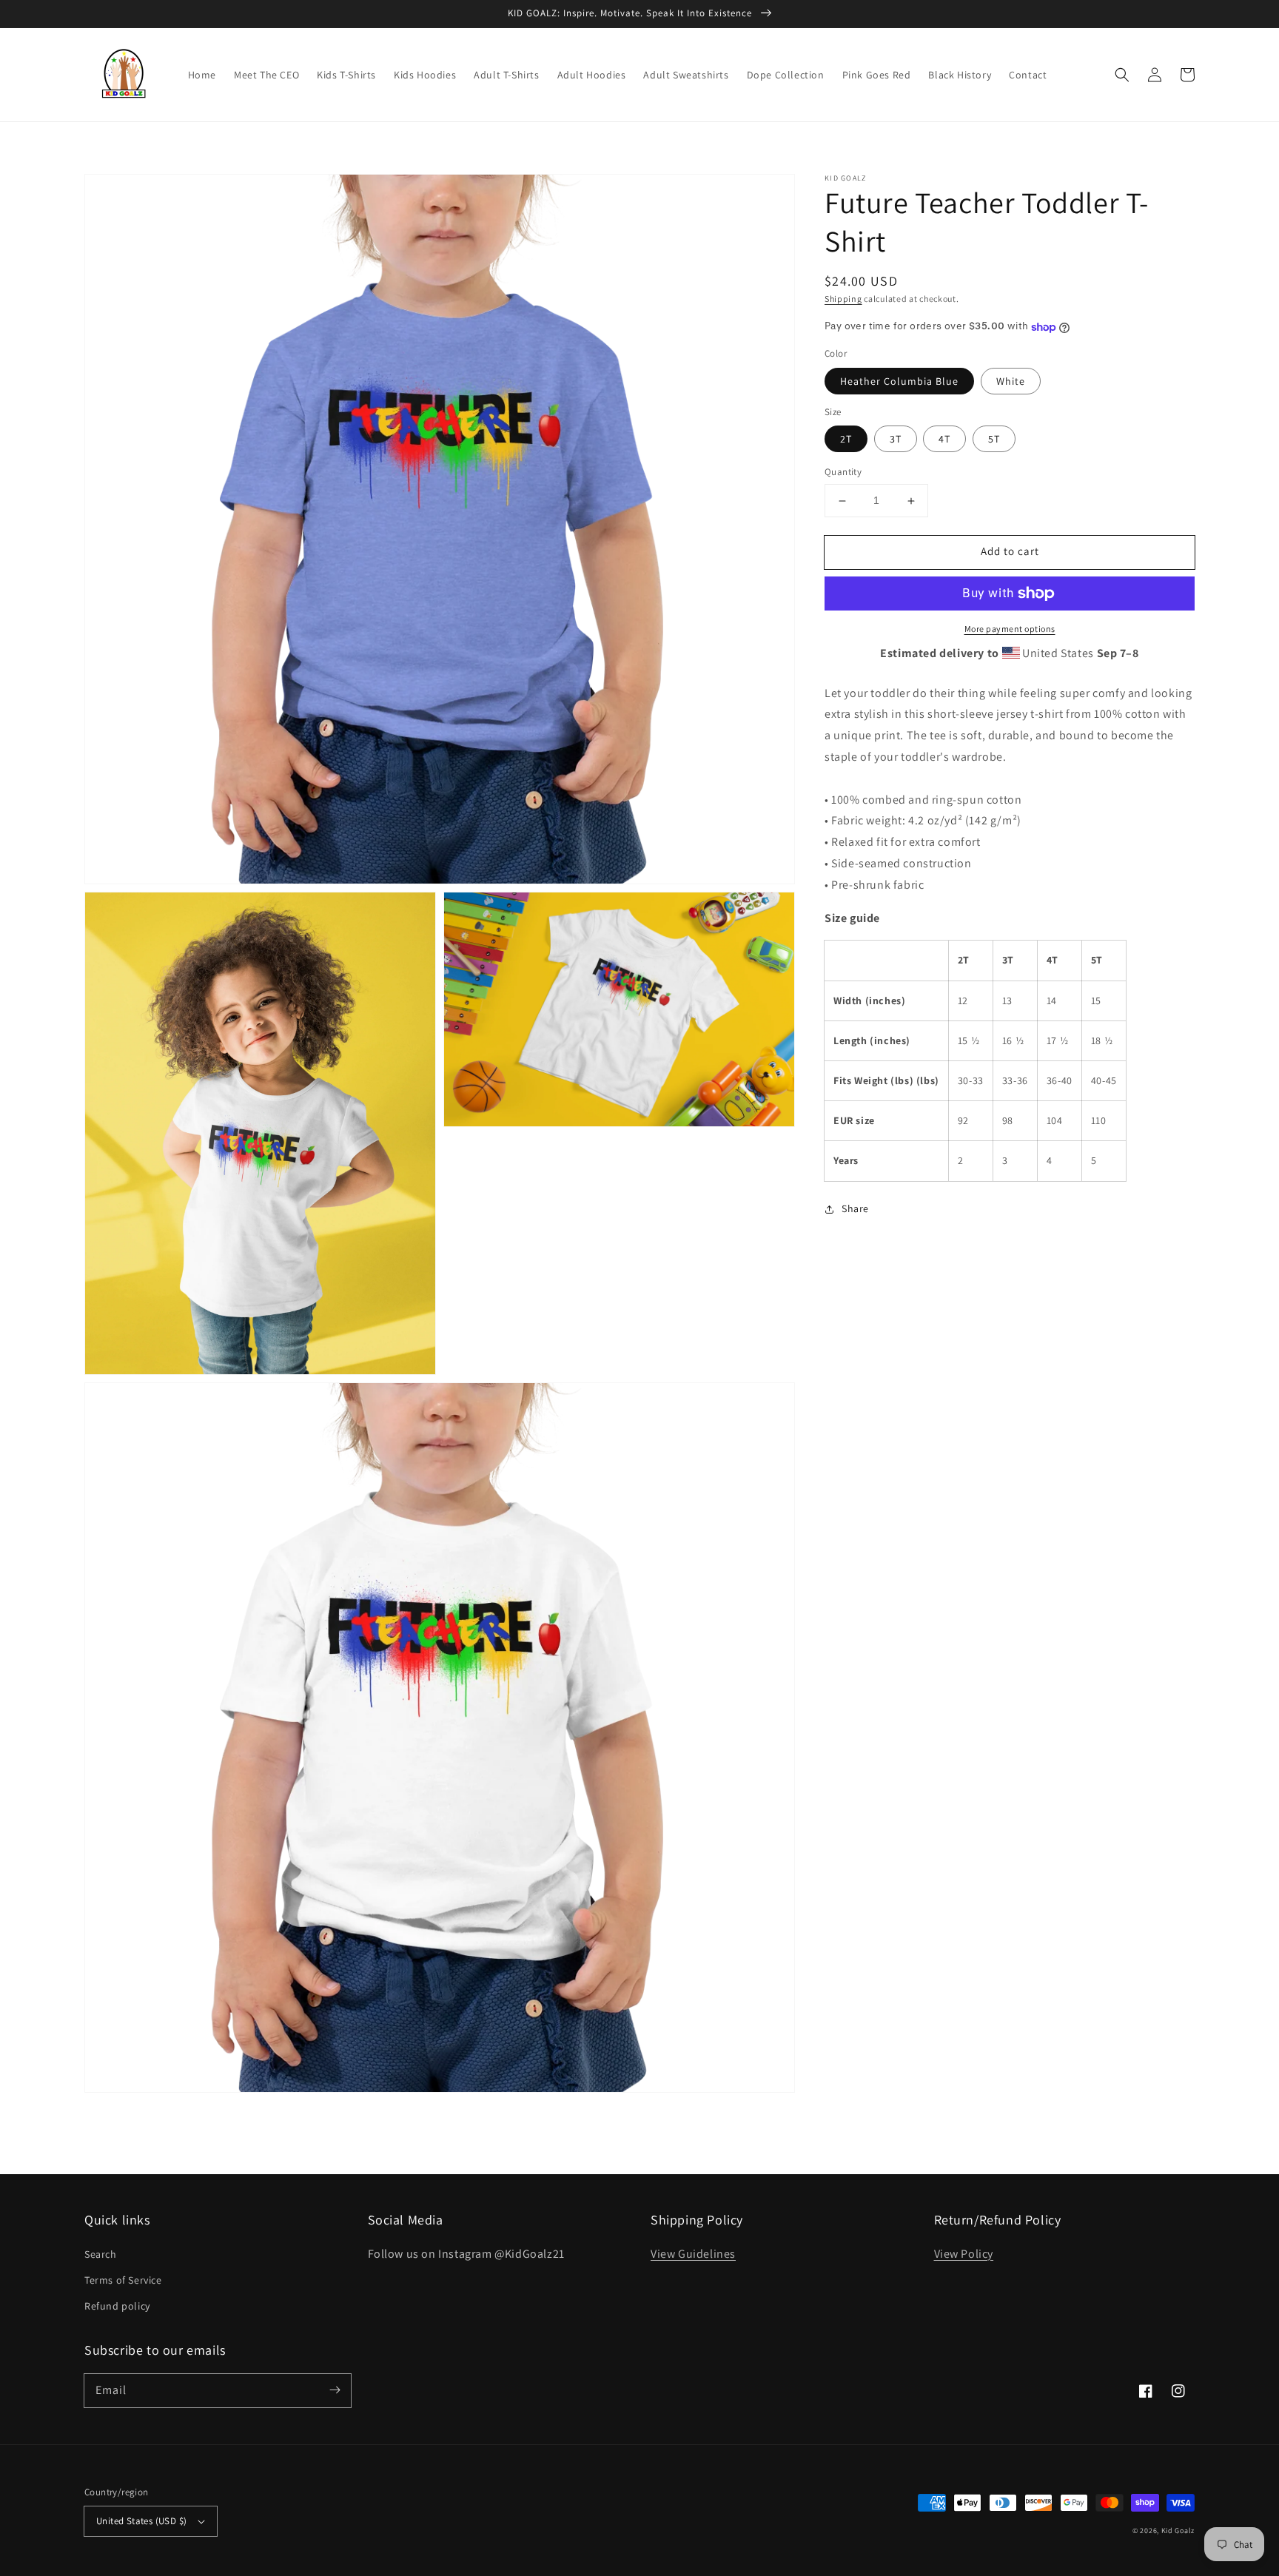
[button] (1122, 75)
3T (896, 440)
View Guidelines (693, 2254)
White (1011, 381)
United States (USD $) (141, 2521)
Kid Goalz (1178, 2530)
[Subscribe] (335, 2390)
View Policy (964, 2254)
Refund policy (117, 2306)
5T (994, 440)
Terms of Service (123, 2280)
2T (846, 440)
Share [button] (855, 1208)
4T (944, 440)
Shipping (843, 299)
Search (101, 2254)
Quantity (843, 473)
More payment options (1010, 629)
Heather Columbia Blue (899, 381)
